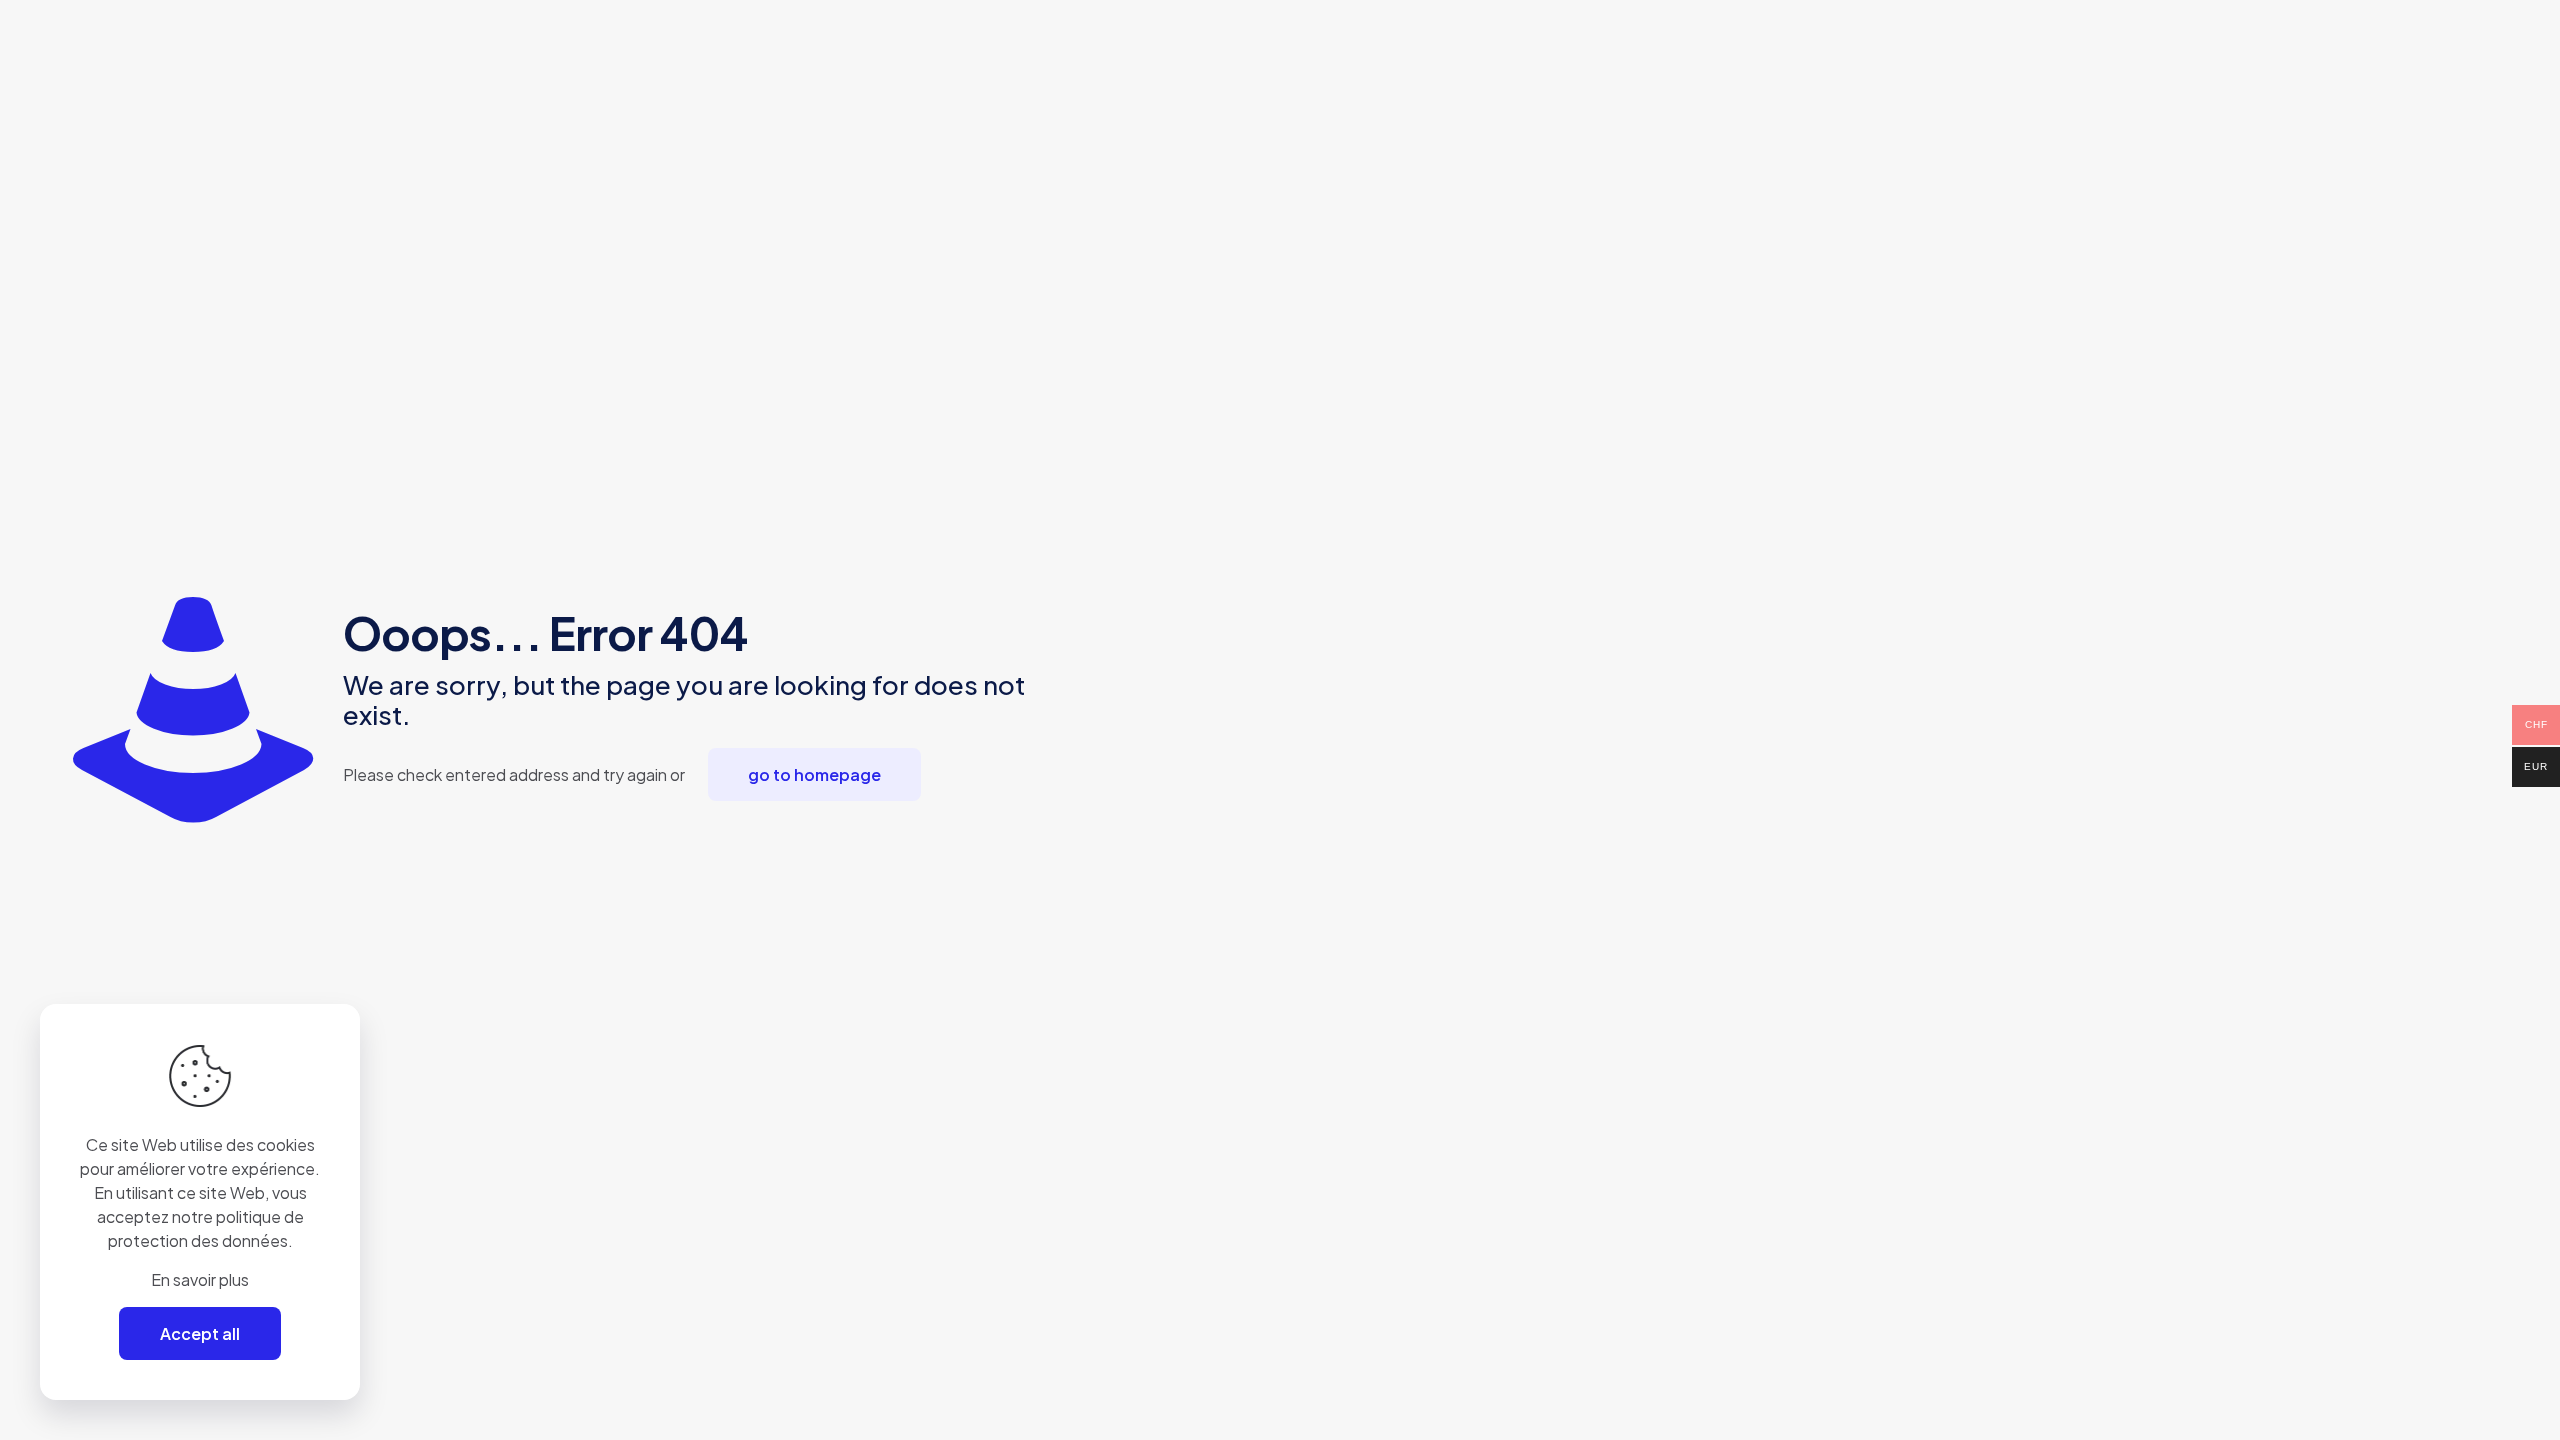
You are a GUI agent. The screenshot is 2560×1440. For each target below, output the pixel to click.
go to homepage (814, 774)
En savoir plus (200, 1279)
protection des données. (200, 1240)
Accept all (200, 1333)
